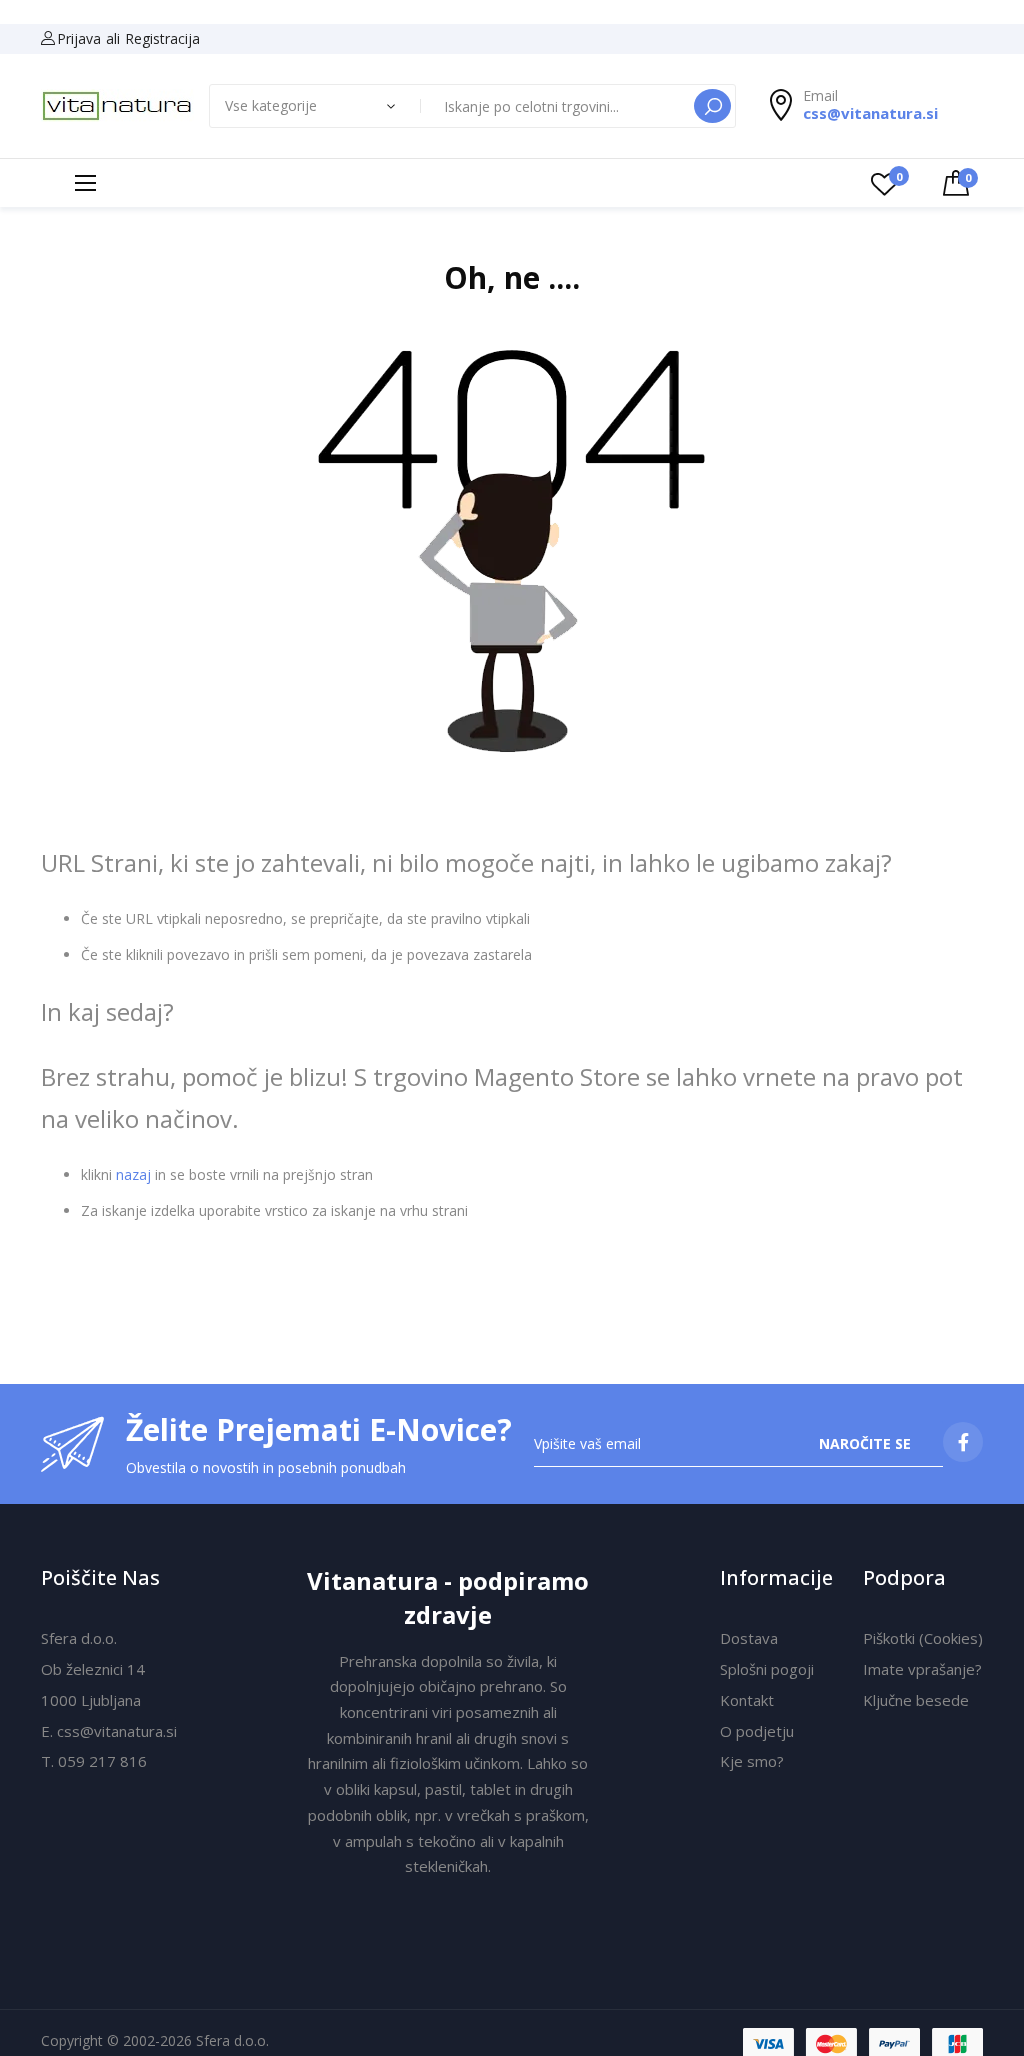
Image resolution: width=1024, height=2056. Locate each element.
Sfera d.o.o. (79, 1638)
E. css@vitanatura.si (109, 1731)
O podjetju (757, 1731)
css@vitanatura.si (870, 113)
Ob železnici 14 (93, 1669)
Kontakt (747, 1700)
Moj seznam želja (899, 176)
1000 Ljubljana (91, 1700)
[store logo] (117, 106)
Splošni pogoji (767, 1669)
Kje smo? (752, 1761)
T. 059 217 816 (94, 1761)
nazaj (133, 1174)
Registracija (162, 38)
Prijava (79, 38)
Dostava (749, 1638)
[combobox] (559, 106)
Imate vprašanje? (922, 1669)
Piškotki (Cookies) (923, 1638)
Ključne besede (916, 1700)
